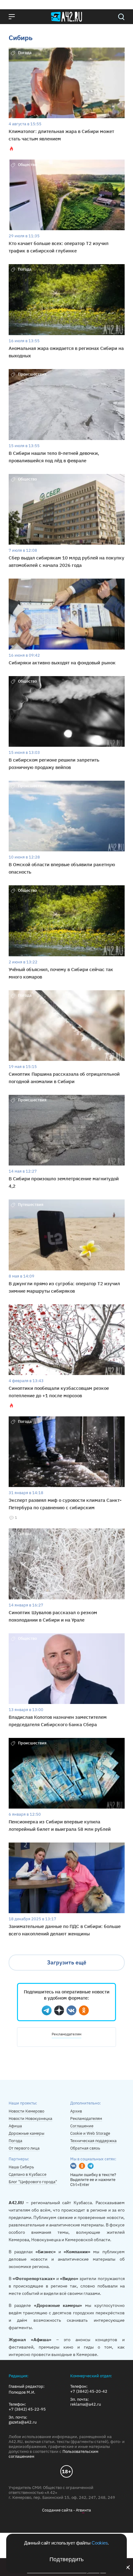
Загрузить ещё (67, 1962)
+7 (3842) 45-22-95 (27, 2409)
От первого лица (24, 2148)
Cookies (100, 2543)
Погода (15, 2141)
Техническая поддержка (93, 2141)
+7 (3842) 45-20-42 (89, 2391)
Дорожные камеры (26, 2133)
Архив (76, 2111)
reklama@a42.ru (86, 2404)
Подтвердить (66, 2559)
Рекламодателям (66, 2034)
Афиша (15, 2126)
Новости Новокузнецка (30, 2119)
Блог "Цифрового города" (33, 2182)
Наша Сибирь (21, 2167)
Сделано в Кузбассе (28, 2174)
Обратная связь (85, 2148)
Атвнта (83, 2510)
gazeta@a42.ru (23, 2422)
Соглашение (82, 2126)
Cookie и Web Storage (90, 2133)
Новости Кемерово (26, 2111)
